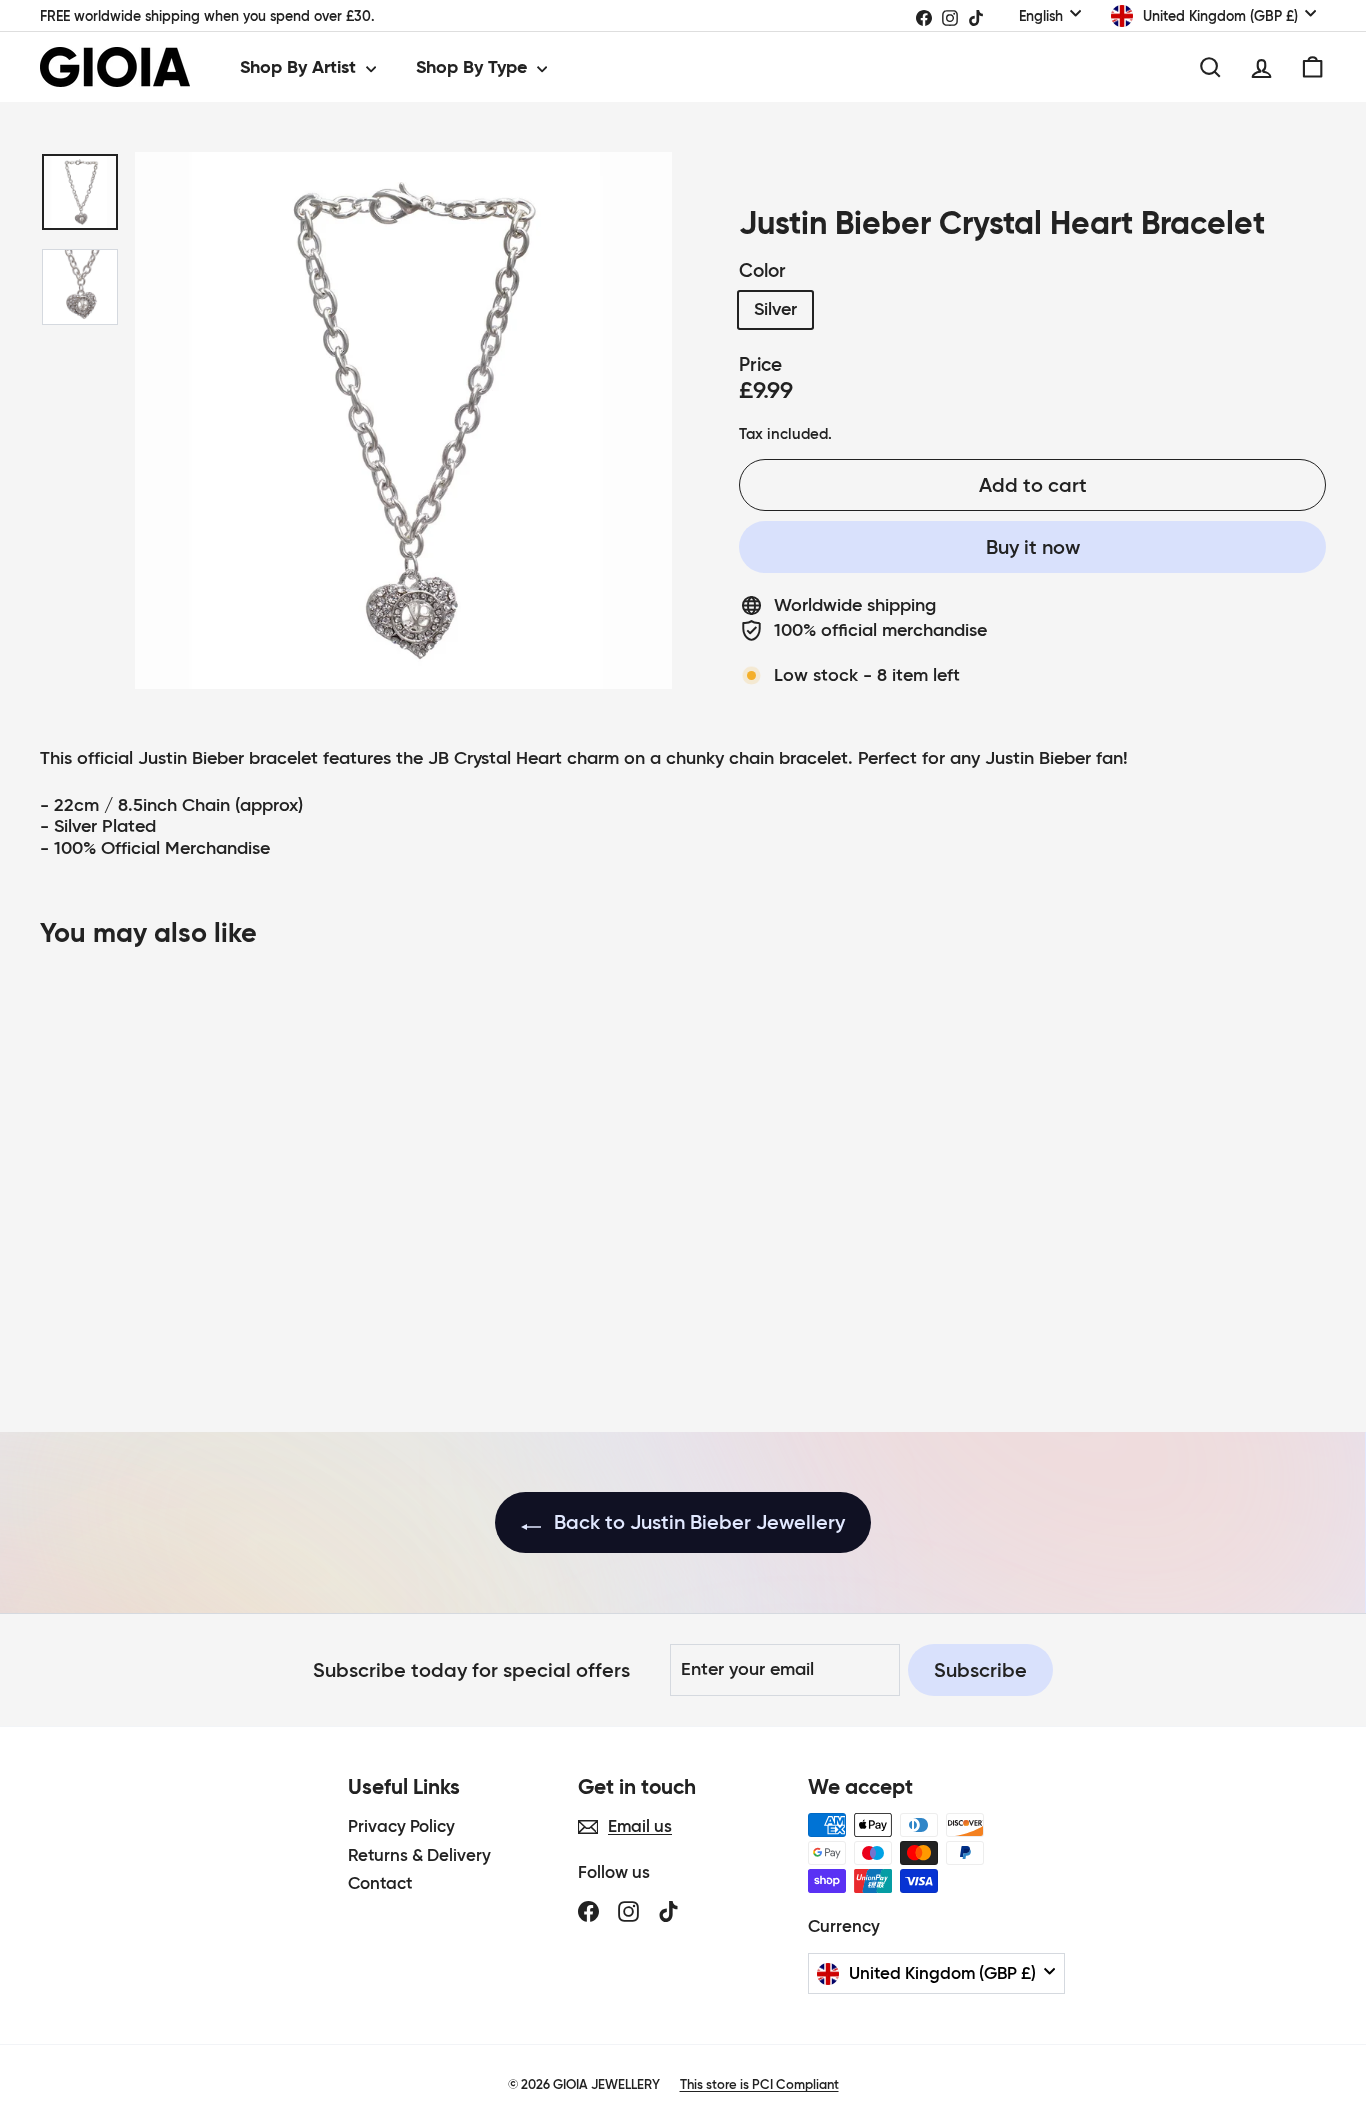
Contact (380, 1883)
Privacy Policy (401, 1826)
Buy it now (1033, 547)
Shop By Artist (300, 66)
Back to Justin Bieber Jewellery (697, 1522)
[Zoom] (403, 420)
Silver (775, 309)
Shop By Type (474, 66)
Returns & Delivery (419, 1855)
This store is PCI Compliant (759, 2084)
